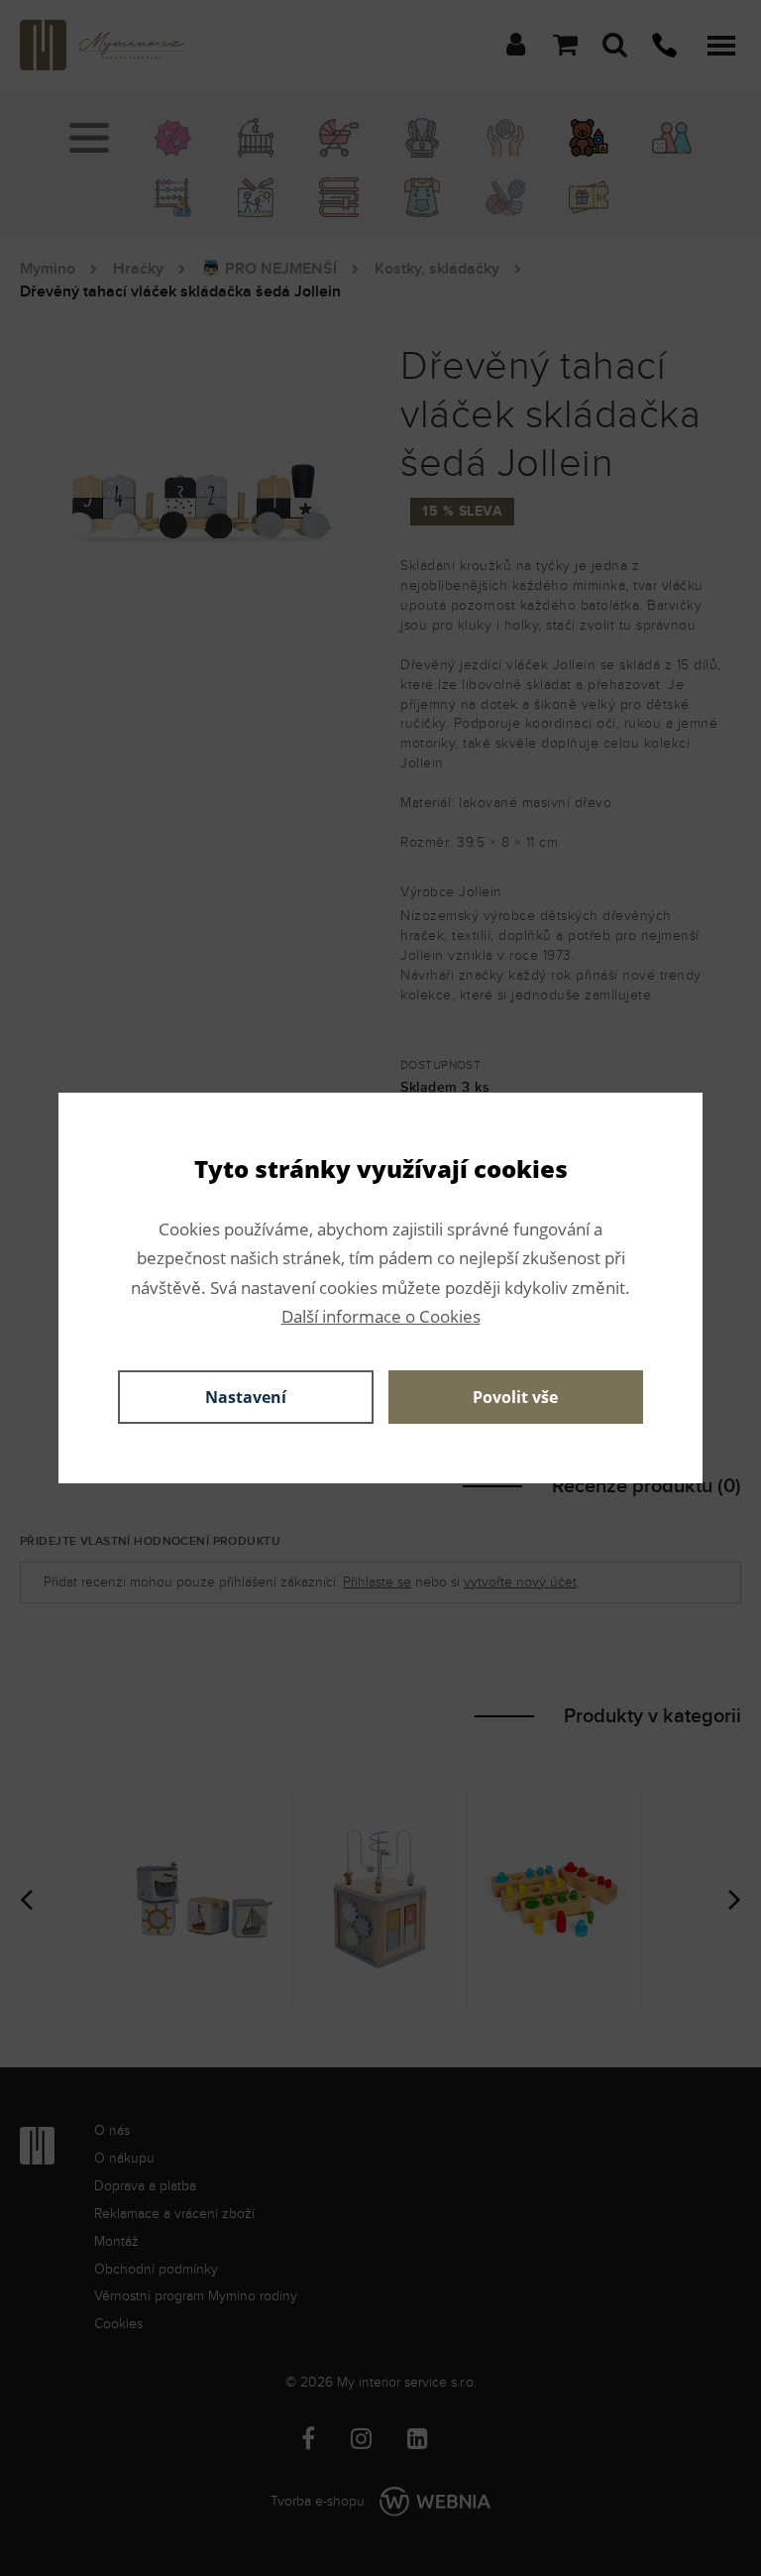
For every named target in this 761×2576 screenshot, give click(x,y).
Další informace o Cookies (381, 1316)
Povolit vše (515, 1397)
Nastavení (246, 1397)
